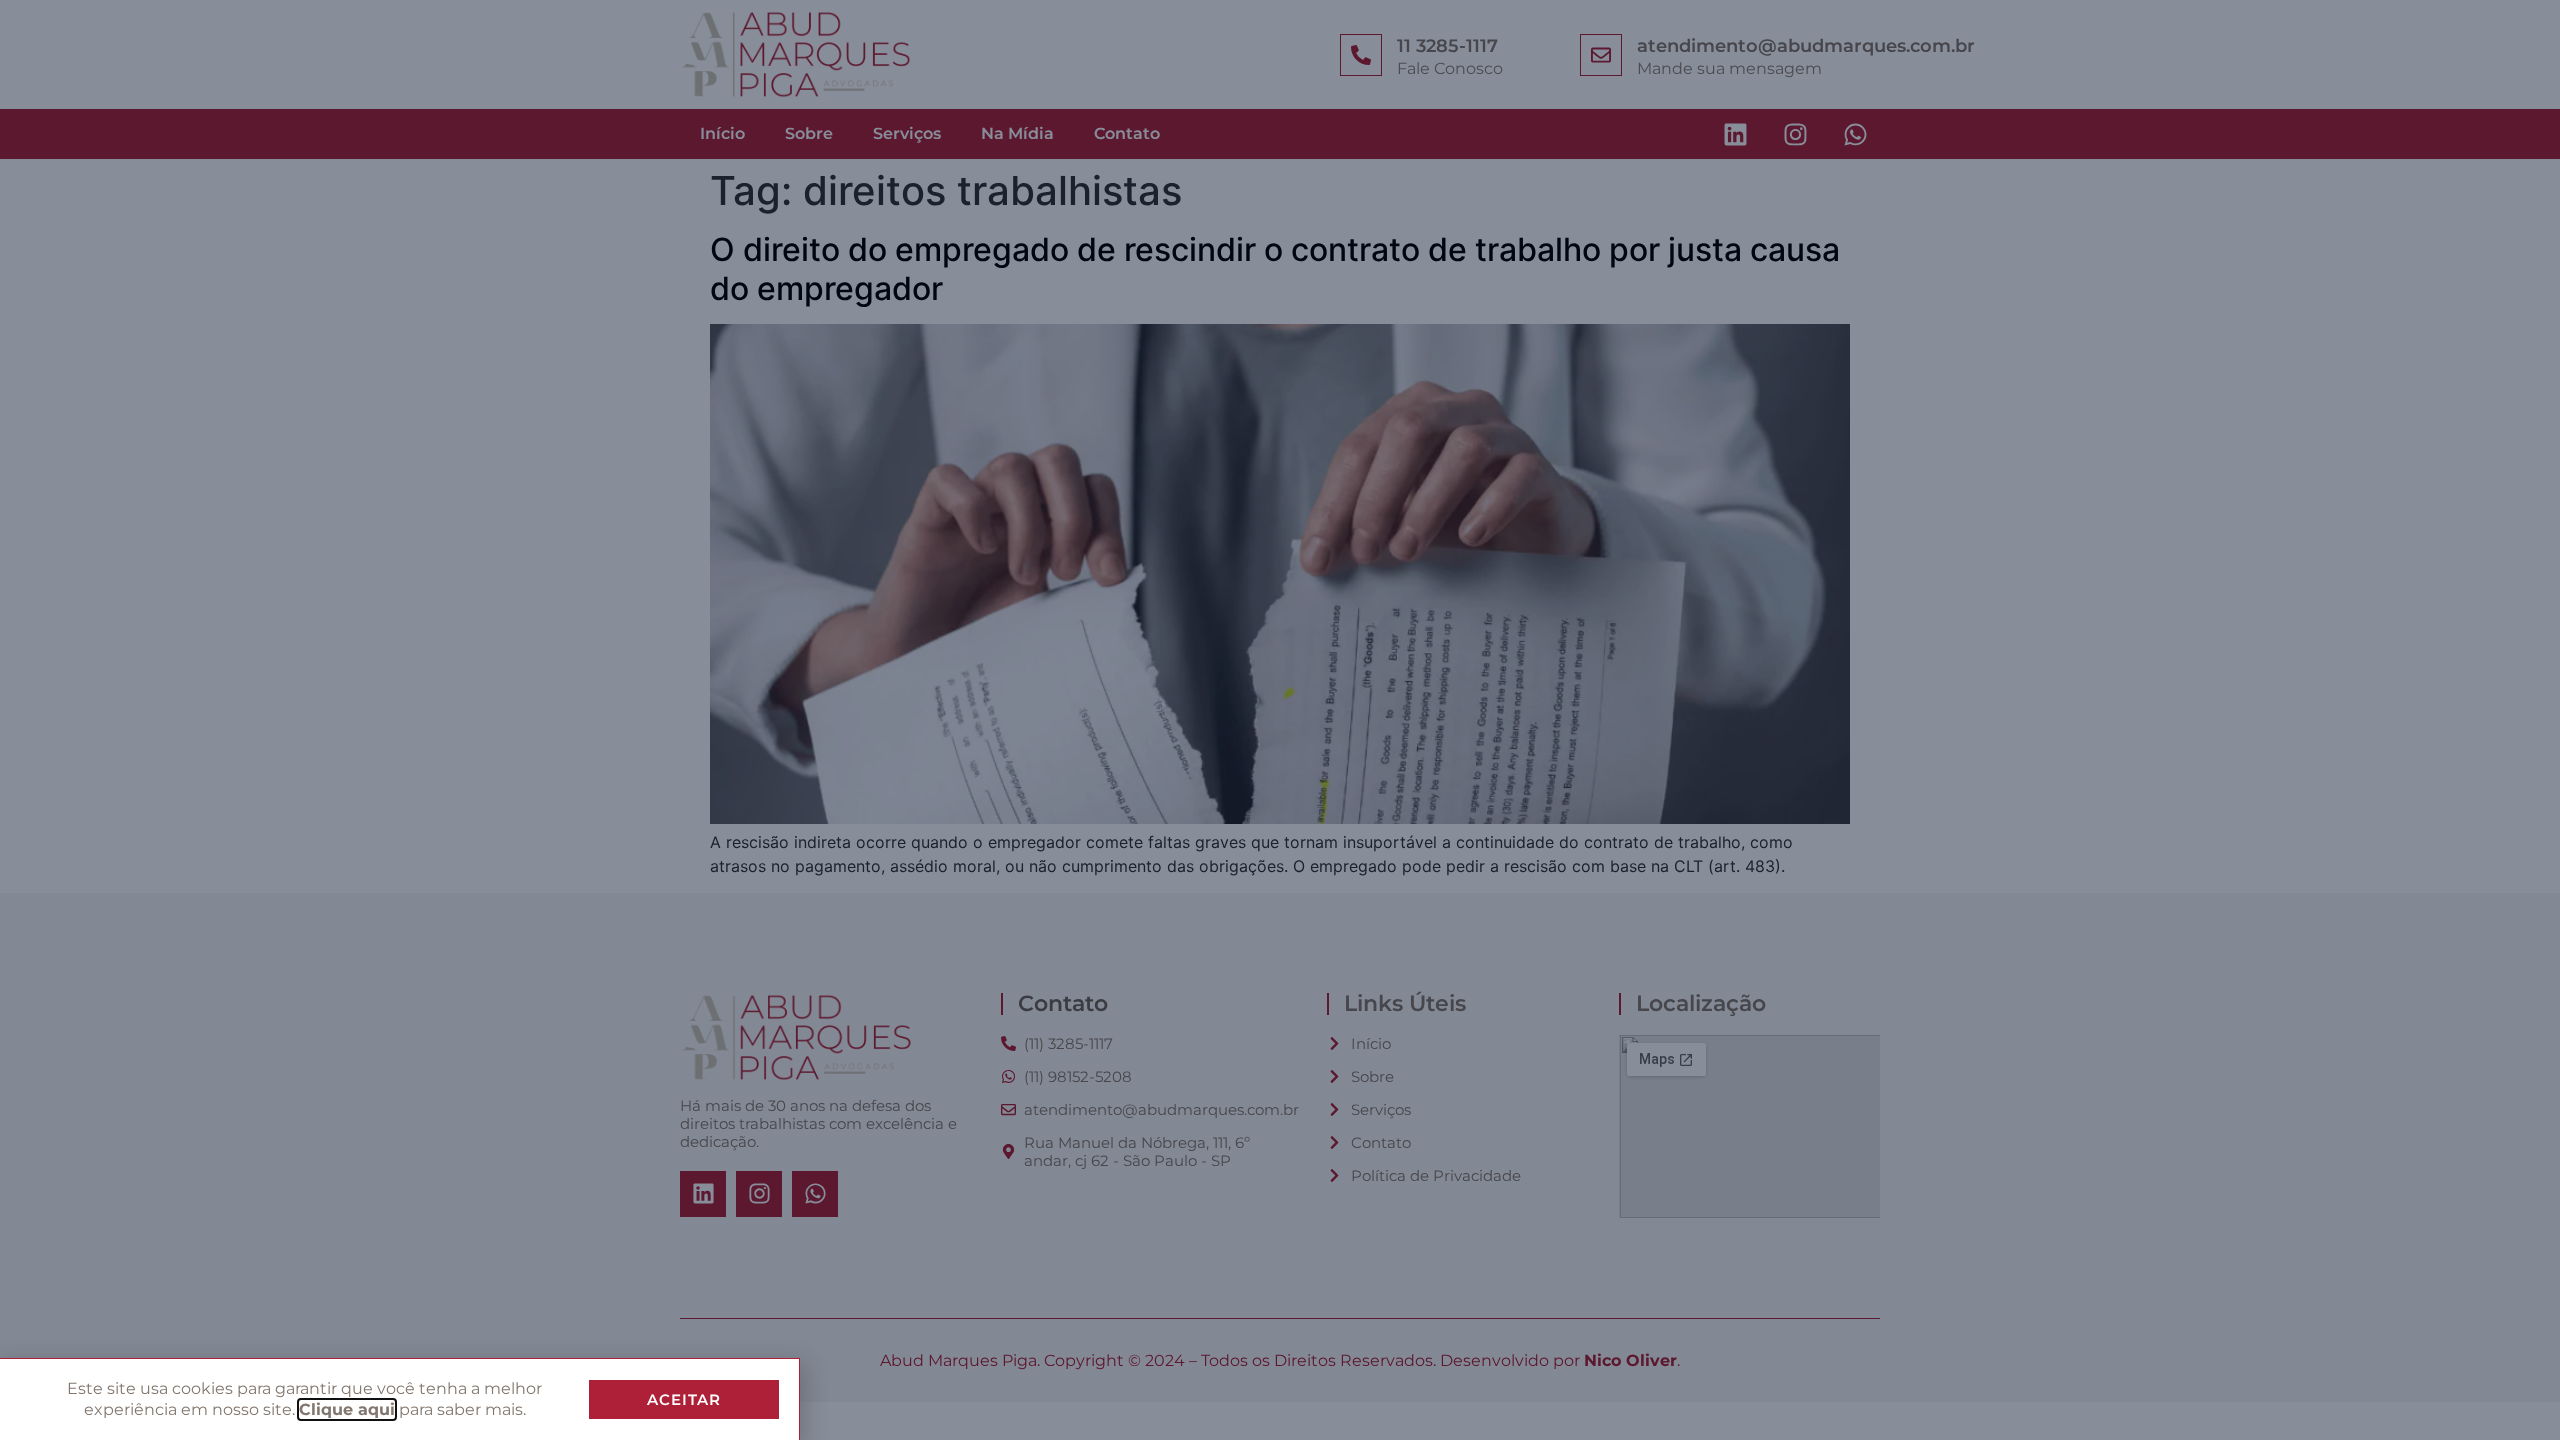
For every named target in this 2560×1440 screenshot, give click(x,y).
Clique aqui (347, 1409)
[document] (1280, 720)
